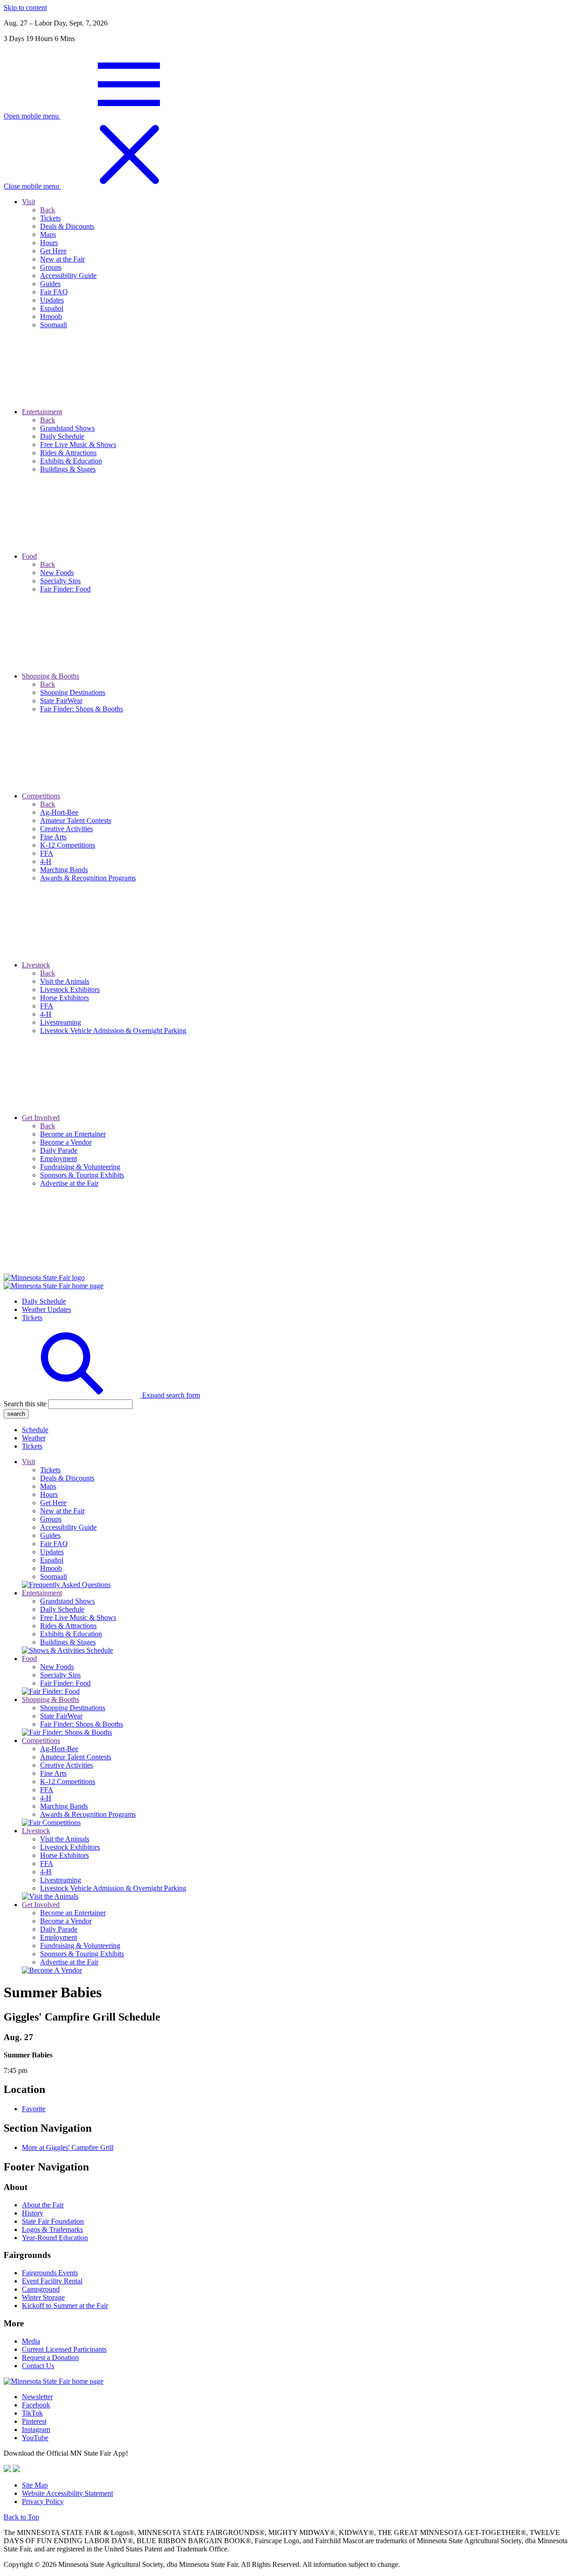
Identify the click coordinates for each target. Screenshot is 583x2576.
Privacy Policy (43, 2501)
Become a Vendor (66, 1921)
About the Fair (43, 2205)
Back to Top (21, 2517)
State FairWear (61, 1716)
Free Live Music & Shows (78, 1617)
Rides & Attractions (68, 1626)
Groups (51, 1519)
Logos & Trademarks (52, 2229)
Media (31, 2341)
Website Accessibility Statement (67, 2493)
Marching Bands (64, 1806)
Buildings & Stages (68, 1642)
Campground (41, 2289)
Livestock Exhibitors (70, 1847)
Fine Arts (53, 1773)
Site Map (35, 2485)
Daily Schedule (44, 1301)
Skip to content (25, 8)
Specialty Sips (60, 1675)
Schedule (35, 1430)
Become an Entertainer (73, 1913)
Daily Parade (59, 1929)
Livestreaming (61, 1880)
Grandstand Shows (67, 1601)
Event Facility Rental (52, 2281)
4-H (46, 1798)
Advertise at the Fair (69, 1962)
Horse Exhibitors (64, 1855)
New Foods (57, 1667)
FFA (47, 1790)
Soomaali (54, 1576)
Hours (49, 1494)
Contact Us (38, 2366)
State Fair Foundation (53, 2221)
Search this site (25, 1404)
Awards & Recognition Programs (88, 1814)
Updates (52, 1552)
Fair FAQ (54, 1544)
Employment (59, 1937)
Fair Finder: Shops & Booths (82, 1724)
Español (52, 1560)
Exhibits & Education (71, 1634)
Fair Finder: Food (65, 1683)
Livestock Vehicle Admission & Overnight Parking (113, 1888)
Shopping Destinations (73, 1708)
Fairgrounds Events (50, 2273)
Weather (34, 1438)
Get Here (53, 1503)
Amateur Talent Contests (76, 1757)
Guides (50, 1535)
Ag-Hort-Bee (59, 1749)
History (33, 2213)
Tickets (32, 1318)
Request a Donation (50, 2357)
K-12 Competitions (68, 1782)
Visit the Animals (65, 1839)
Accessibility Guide (68, 1527)
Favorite (34, 2109)
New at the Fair (62, 1511)
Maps (48, 1486)
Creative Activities (66, 1765)
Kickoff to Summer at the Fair (65, 2306)
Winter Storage (43, 2297)
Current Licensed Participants (64, 2349)
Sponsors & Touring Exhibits (82, 1954)
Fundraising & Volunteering (80, 1946)
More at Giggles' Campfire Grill (68, 2147)
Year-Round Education (55, 2238)
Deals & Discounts (67, 1478)
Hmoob (51, 1568)
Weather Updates (46, 1309)
